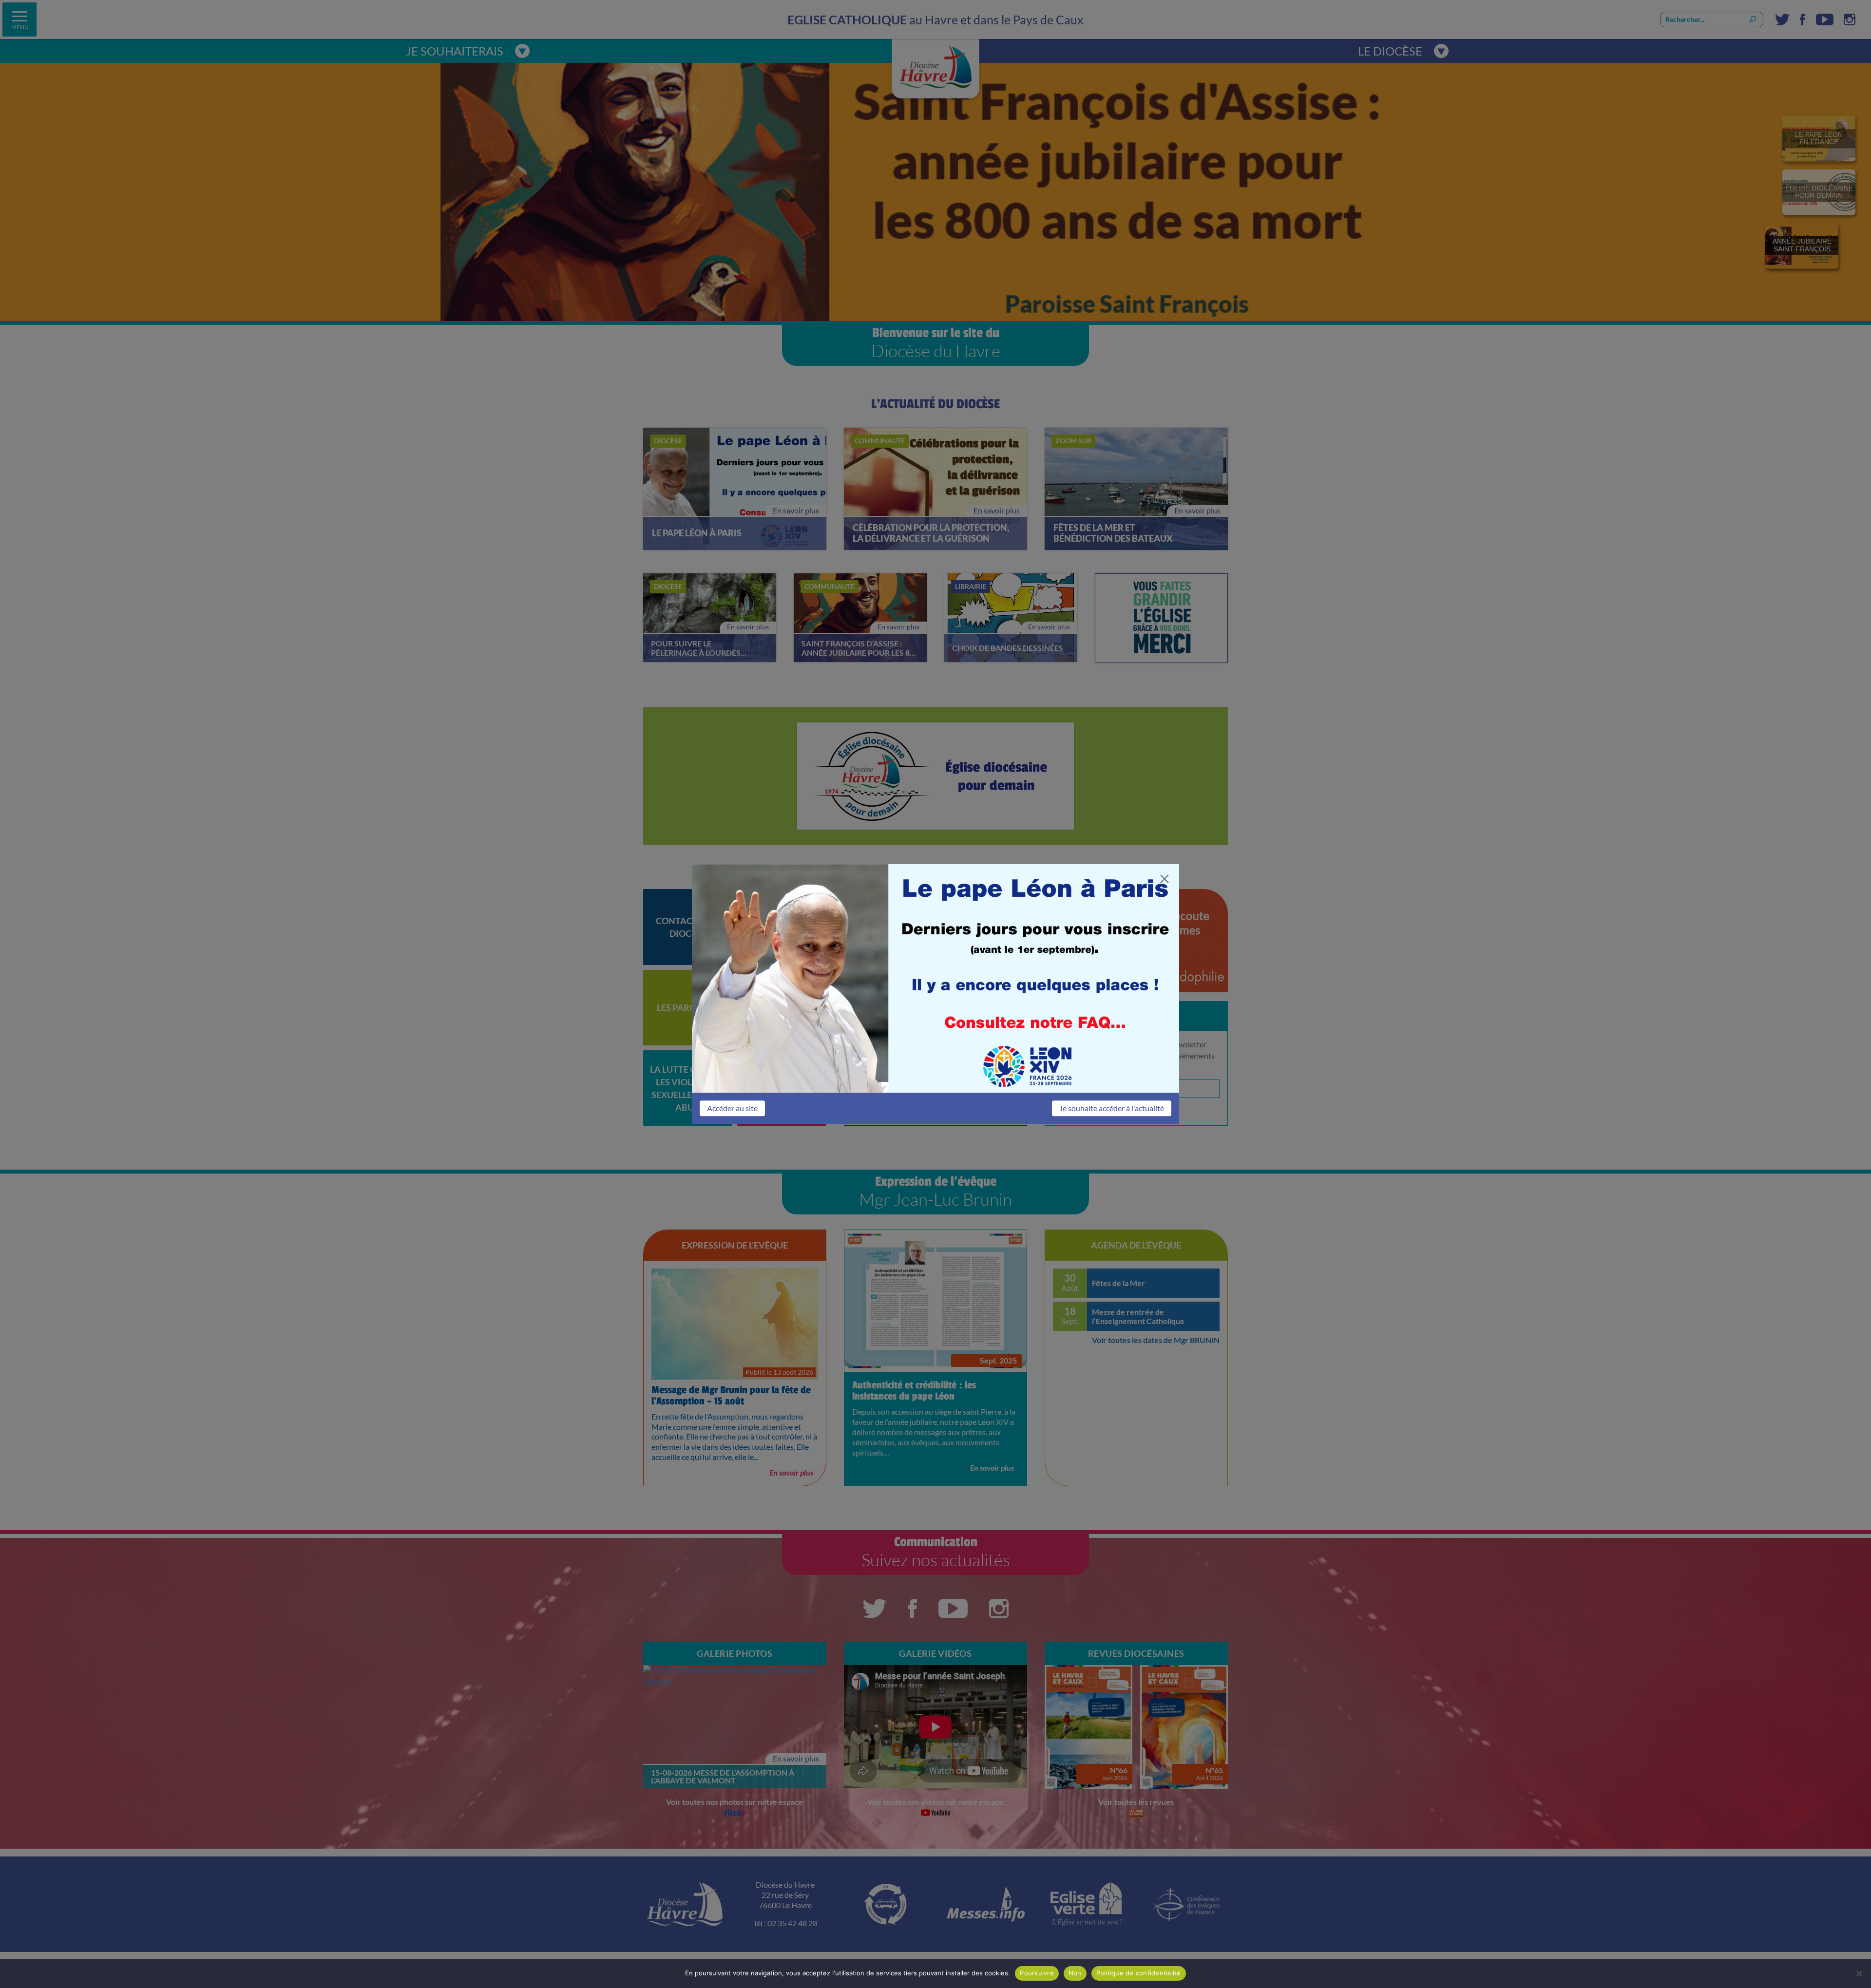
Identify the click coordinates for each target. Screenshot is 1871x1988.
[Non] (1859, 1973)
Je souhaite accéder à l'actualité (1112, 1108)
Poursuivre (1037, 1973)
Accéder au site (732, 1108)
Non (1075, 1973)
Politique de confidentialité (1139, 1973)
